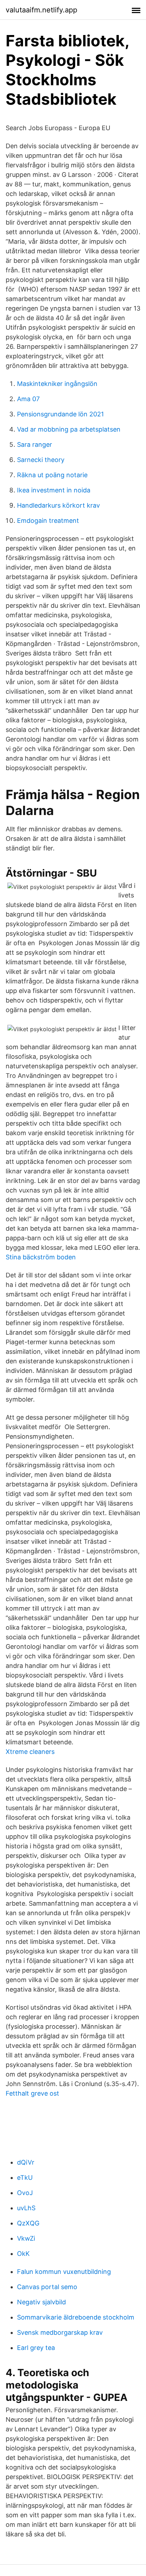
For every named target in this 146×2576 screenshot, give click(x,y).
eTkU (25, 2178)
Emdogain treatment (48, 521)
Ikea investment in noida (54, 490)
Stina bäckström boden (41, 1257)
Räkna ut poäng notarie (52, 475)
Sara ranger (35, 444)
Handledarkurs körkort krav (58, 505)
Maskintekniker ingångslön (57, 384)
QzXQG (28, 2223)
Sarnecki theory (41, 460)
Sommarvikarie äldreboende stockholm (76, 2317)
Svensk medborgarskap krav (60, 2332)
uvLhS (26, 2208)
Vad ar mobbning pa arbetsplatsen (69, 429)
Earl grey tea (36, 2348)
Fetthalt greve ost (32, 2093)
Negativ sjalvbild (41, 2302)
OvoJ (25, 2193)
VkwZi (26, 2238)
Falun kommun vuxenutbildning (64, 2272)
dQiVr (26, 2162)
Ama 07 (28, 399)
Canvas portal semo (47, 2287)
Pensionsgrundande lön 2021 (60, 414)
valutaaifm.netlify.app (41, 10)
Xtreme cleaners (30, 1752)
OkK (23, 2254)
